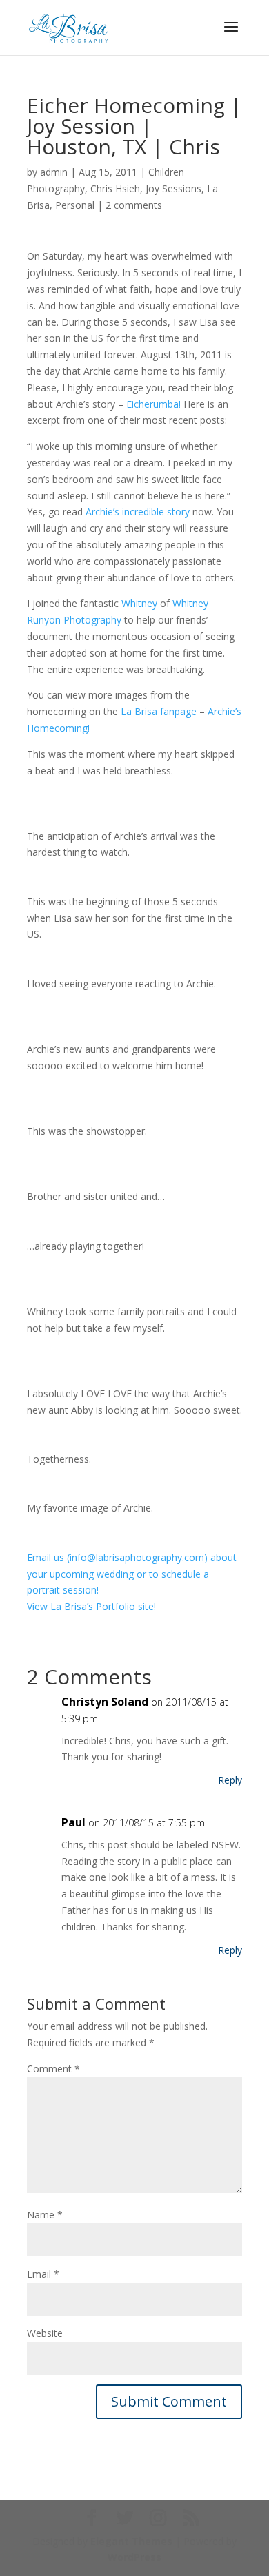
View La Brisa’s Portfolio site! (91, 1606)
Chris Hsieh (115, 188)
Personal (75, 205)
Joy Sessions (173, 188)
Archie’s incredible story (138, 512)
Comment (53, 2069)
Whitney (139, 603)
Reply (230, 1780)
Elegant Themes (131, 2541)
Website (45, 2333)
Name (45, 2215)
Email (43, 2274)
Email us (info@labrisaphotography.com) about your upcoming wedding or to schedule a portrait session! (132, 1574)
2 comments (134, 205)
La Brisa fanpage (159, 711)
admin (54, 172)
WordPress (134, 2557)
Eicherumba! (153, 404)
